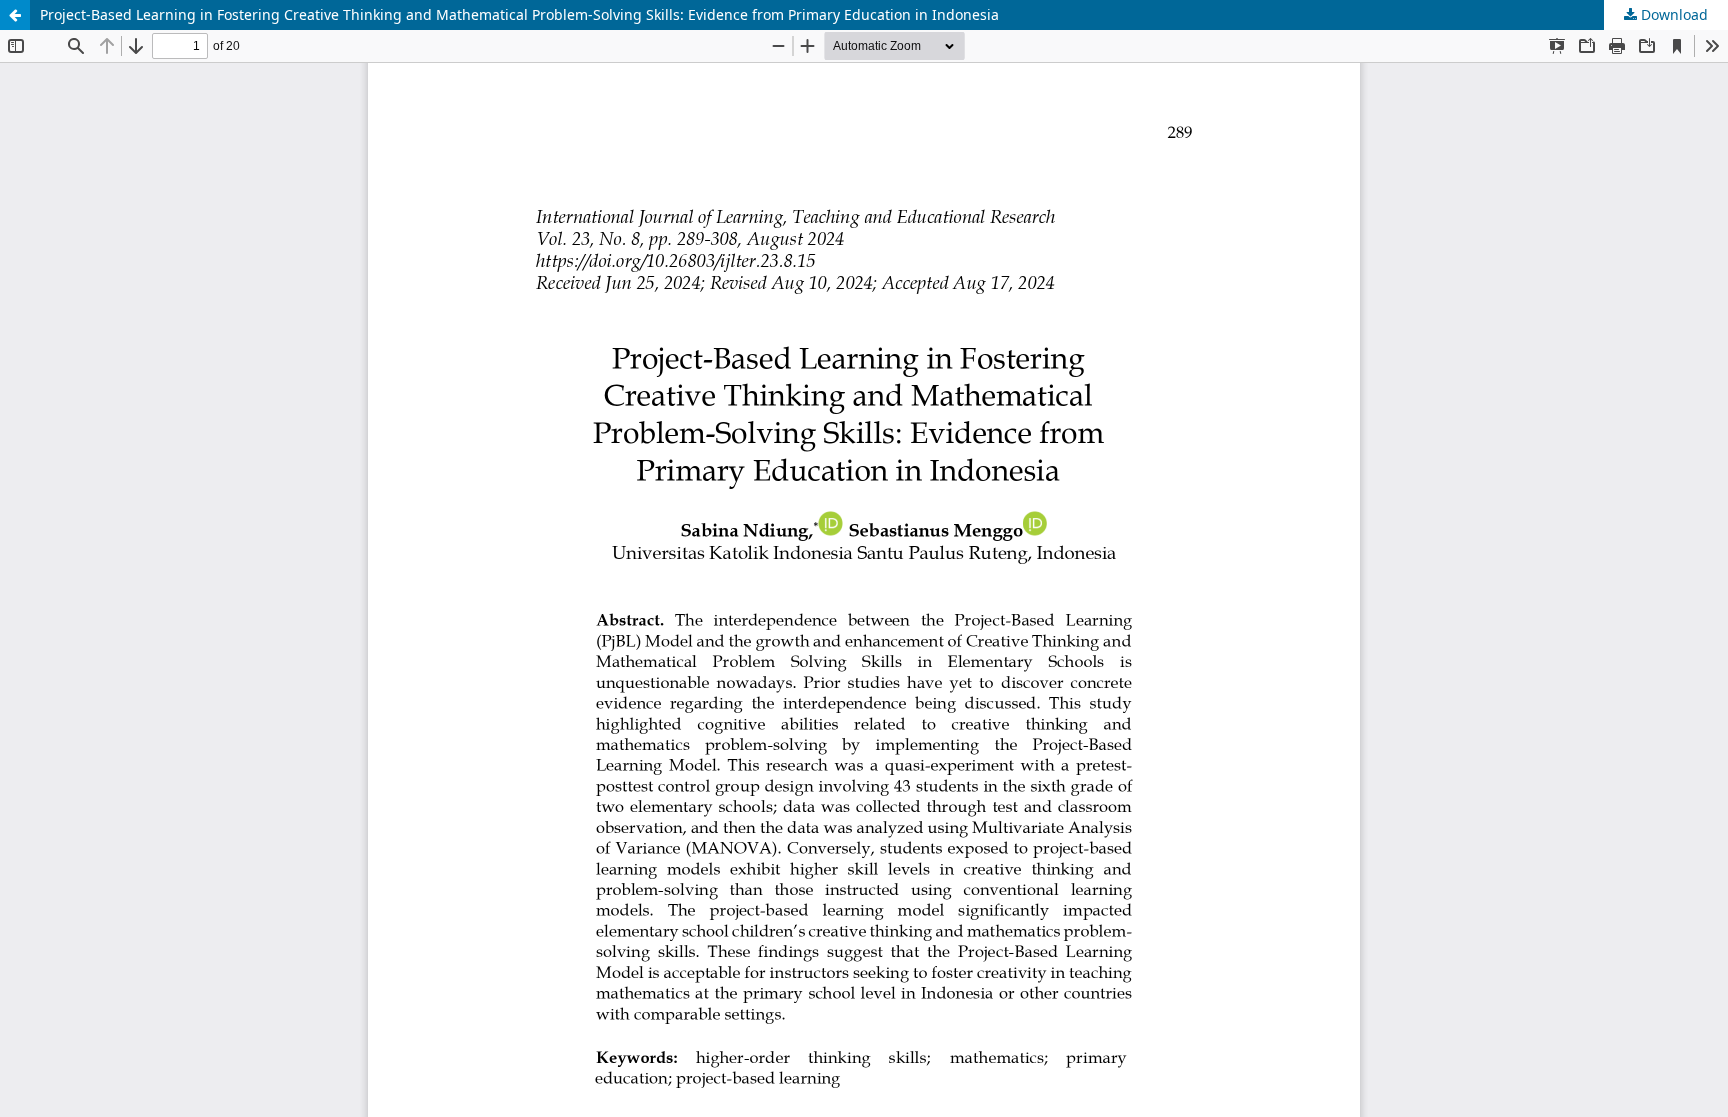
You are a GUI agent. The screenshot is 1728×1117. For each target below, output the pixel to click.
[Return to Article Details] (15, 15)
